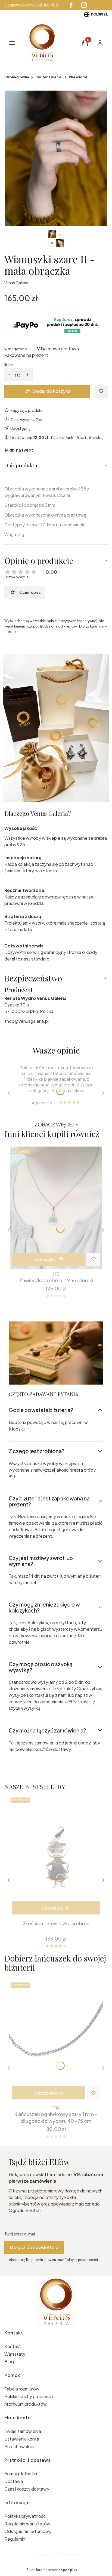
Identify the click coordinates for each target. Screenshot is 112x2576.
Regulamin (15, 2539)
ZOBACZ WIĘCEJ (54, 1124)
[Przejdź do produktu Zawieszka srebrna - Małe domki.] (56, 1208)
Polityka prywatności (25, 2516)
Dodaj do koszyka (52, 391)
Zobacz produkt (49, 2093)
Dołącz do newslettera (34, 2247)
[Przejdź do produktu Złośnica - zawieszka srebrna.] (56, 1857)
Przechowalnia (19, 2446)
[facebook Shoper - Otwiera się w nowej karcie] (71, 5)
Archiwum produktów (26, 2404)
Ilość (9, 365)
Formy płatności (21, 2474)
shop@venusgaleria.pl (27, 1021)
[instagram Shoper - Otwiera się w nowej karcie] (84, 5)
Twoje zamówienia (23, 2431)
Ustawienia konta (22, 2439)
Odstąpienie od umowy (28, 2531)
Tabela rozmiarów (22, 2389)
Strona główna (17, 77)
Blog (9, 2362)
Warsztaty (15, 2354)
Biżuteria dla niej (49, 77)
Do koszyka (45, 1259)
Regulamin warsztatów (27, 2524)
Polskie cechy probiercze (29, 2396)
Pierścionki (78, 77)
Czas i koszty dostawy (27, 2489)
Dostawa (14, 2481)
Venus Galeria (16, 283)
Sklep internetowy (50, 2570)
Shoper (71, 2554)
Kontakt (13, 2346)
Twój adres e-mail (20, 2234)
